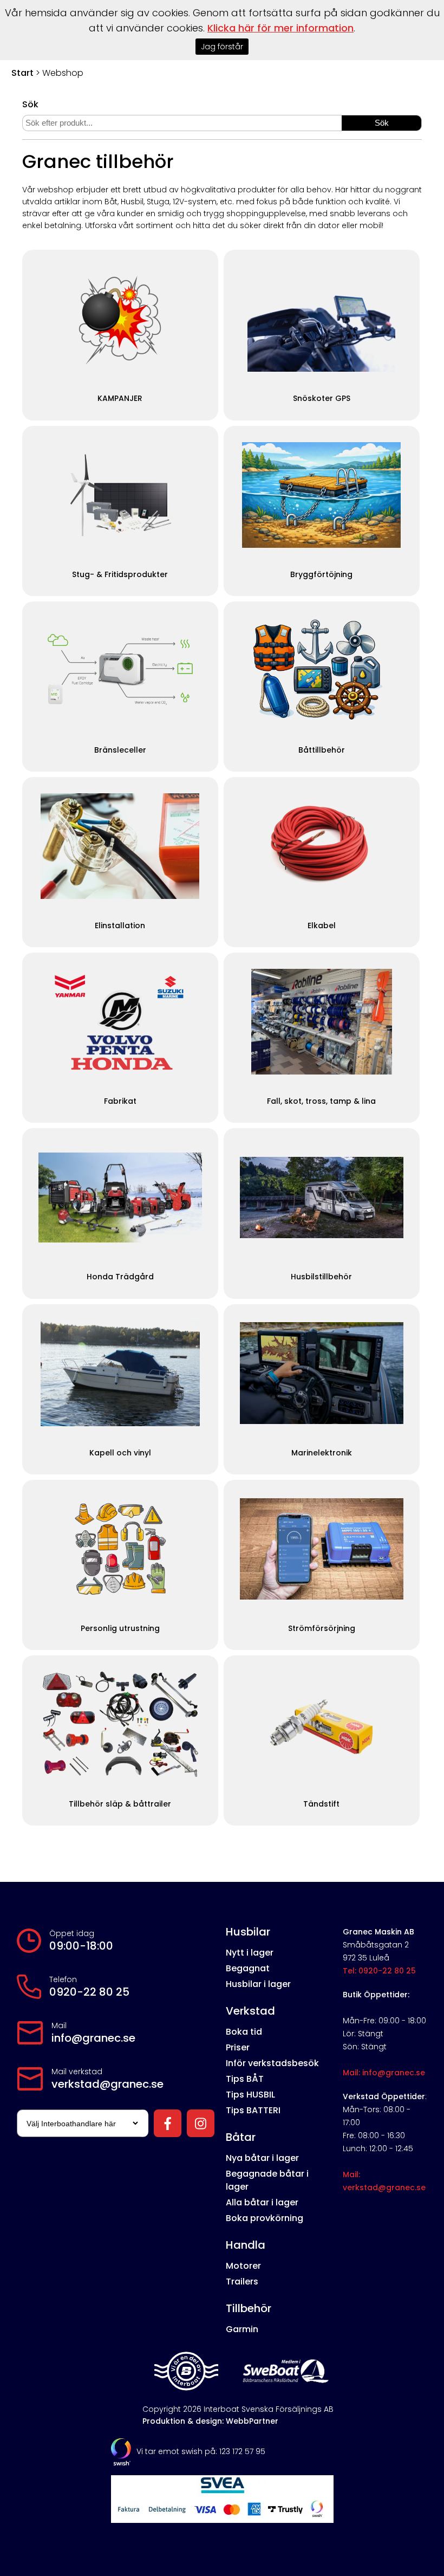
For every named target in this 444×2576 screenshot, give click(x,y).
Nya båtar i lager (262, 2158)
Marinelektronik (322, 1453)
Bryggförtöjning (321, 575)
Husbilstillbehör (321, 1277)
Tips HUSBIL (250, 2095)
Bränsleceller (120, 750)
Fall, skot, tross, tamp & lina (321, 1101)
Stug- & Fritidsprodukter (120, 575)
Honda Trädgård (120, 1277)
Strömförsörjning (322, 1629)
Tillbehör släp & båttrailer (120, 1804)
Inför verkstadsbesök (272, 2063)
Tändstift (321, 1804)
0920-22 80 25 (89, 1992)
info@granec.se (93, 2038)
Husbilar (248, 1932)
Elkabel (322, 926)
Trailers (242, 2281)
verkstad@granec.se (107, 2084)
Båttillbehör (322, 750)
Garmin (242, 2329)
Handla (246, 2245)
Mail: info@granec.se (384, 2073)
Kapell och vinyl (120, 1453)
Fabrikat (120, 1101)
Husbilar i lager (258, 1984)
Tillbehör (249, 2308)
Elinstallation (120, 926)
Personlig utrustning (120, 1629)
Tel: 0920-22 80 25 (379, 1971)
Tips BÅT (245, 2079)
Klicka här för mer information (280, 28)
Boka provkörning (265, 2218)
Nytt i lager (250, 1953)
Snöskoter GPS (322, 399)
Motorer (243, 2266)
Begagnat (248, 1968)
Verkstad (250, 2011)
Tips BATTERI (253, 2110)
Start (22, 73)
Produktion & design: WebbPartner (210, 2421)
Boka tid (244, 2032)
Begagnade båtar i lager (267, 2180)
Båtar (241, 2137)
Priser (238, 2047)
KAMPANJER (120, 399)
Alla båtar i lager (262, 2202)
